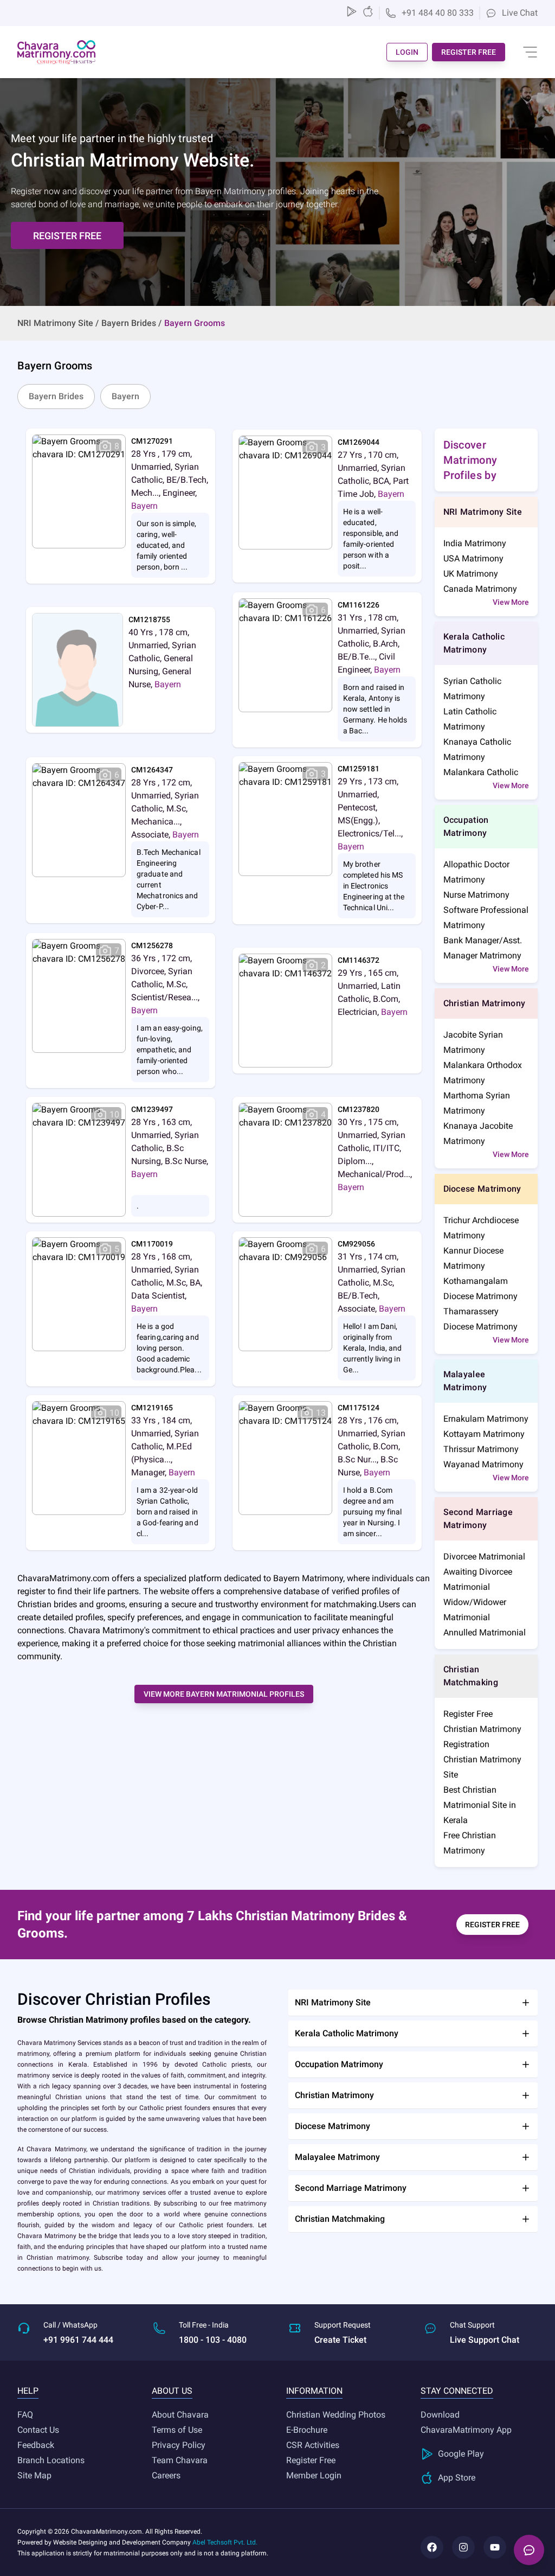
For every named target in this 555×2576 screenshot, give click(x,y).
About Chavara (180, 2415)
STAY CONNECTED (457, 2391)
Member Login (314, 2475)
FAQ (25, 2415)
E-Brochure (307, 2430)
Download (440, 2415)
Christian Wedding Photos (336, 2415)
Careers (166, 2475)
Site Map (34, 2475)
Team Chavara (180, 2460)
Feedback (36, 2445)
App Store (457, 2478)
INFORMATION (314, 2391)
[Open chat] (529, 2550)
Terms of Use (177, 2430)
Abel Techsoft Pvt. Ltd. (225, 2542)
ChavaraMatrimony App (466, 2430)
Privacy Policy (179, 2445)
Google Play (461, 2454)
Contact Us (38, 2430)
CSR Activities (313, 2445)
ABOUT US (172, 2391)
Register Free (311, 2460)
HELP (28, 2391)
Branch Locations (51, 2460)
